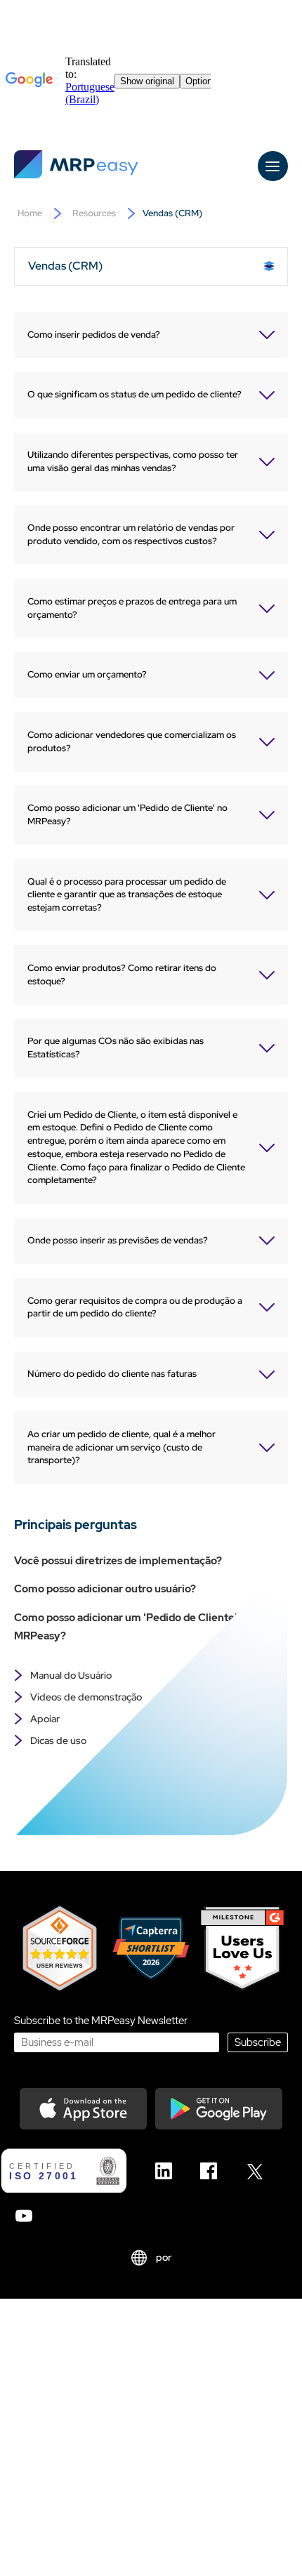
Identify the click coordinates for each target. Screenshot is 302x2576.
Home (30, 213)
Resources (94, 213)
